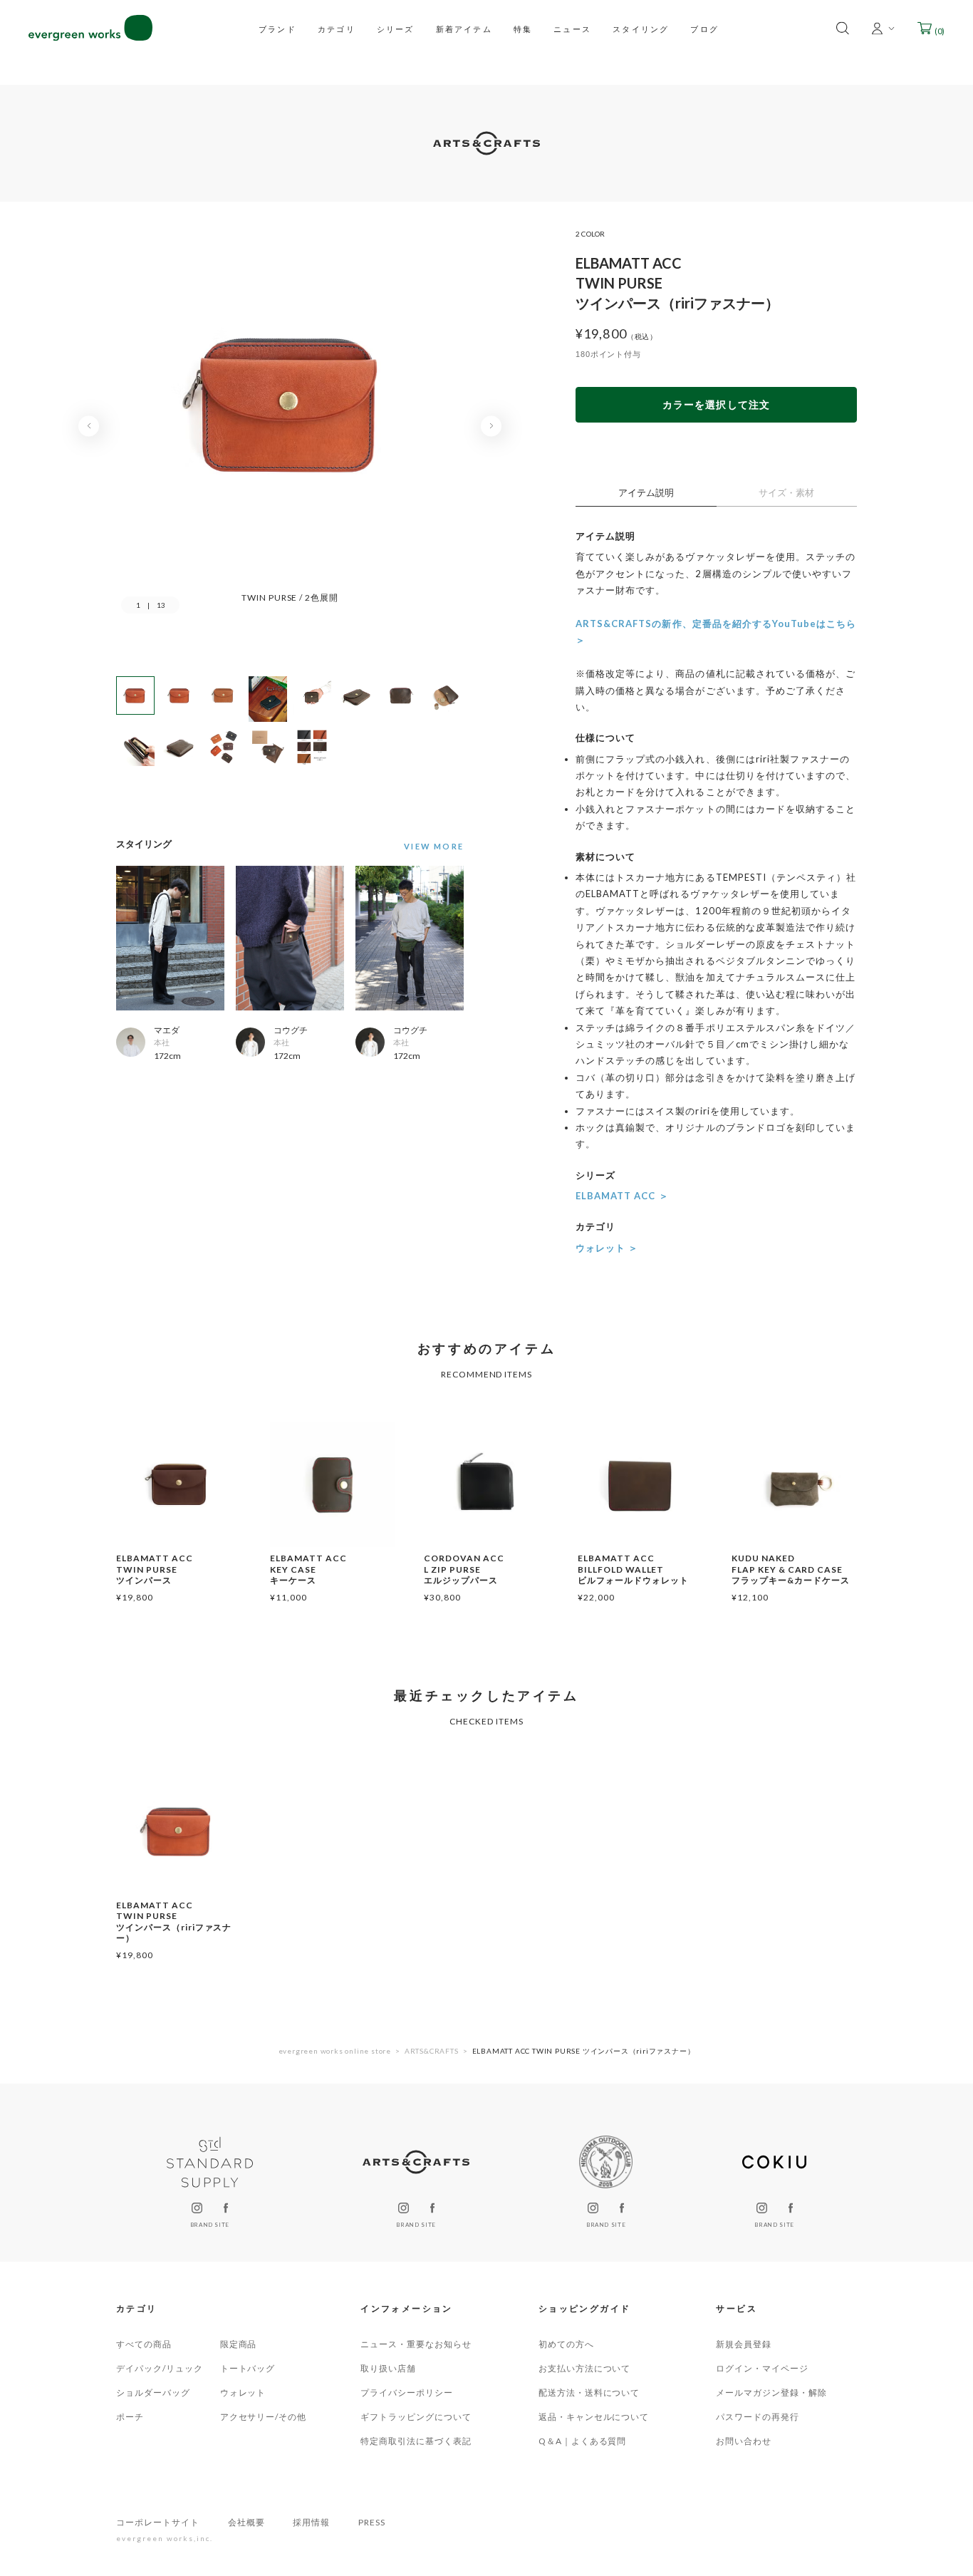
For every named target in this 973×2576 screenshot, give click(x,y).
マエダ (167, 1030)
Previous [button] (89, 426)
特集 (523, 28)
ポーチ (130, 2417)
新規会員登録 (744, 2344)
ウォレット (243, 2393)
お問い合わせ (744, 2441)
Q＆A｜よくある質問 (583, 2441)
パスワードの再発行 (758, 2417)
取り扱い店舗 (388, 2368)
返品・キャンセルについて (594, 2417)
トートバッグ (248, 2368)
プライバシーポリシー (407, 2393)
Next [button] (491, 426)
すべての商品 (144, 2344)
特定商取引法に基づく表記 (416, 2441)
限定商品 (239, 2344)
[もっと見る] (430, 847)
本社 (162, 1042)
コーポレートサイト (158, 2522)
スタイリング (641, 28)
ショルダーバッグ (153, 2393)
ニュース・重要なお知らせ (416, 2344)
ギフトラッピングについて (416, 2417)
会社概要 (246, 2522)
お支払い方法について (585, 2368)
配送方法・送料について (589, 2393)
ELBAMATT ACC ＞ (622, 1196)
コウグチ (291, 1030)
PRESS (372, 2522)
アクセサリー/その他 (264, 2417)
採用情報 (311, 2522)
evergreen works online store (335, 2051)
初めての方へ (566, 2344)
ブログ (704, 28)
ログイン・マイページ (762, 2368)
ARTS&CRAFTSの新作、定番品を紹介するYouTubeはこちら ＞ (716, 632)
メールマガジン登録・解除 (771, 2393)
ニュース (572, 28)
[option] (290, 417)
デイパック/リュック (160, 2368)
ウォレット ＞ (607, 1248)
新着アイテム (464, 28)
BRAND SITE (210, 2225)
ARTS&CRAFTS (432, 2051)
